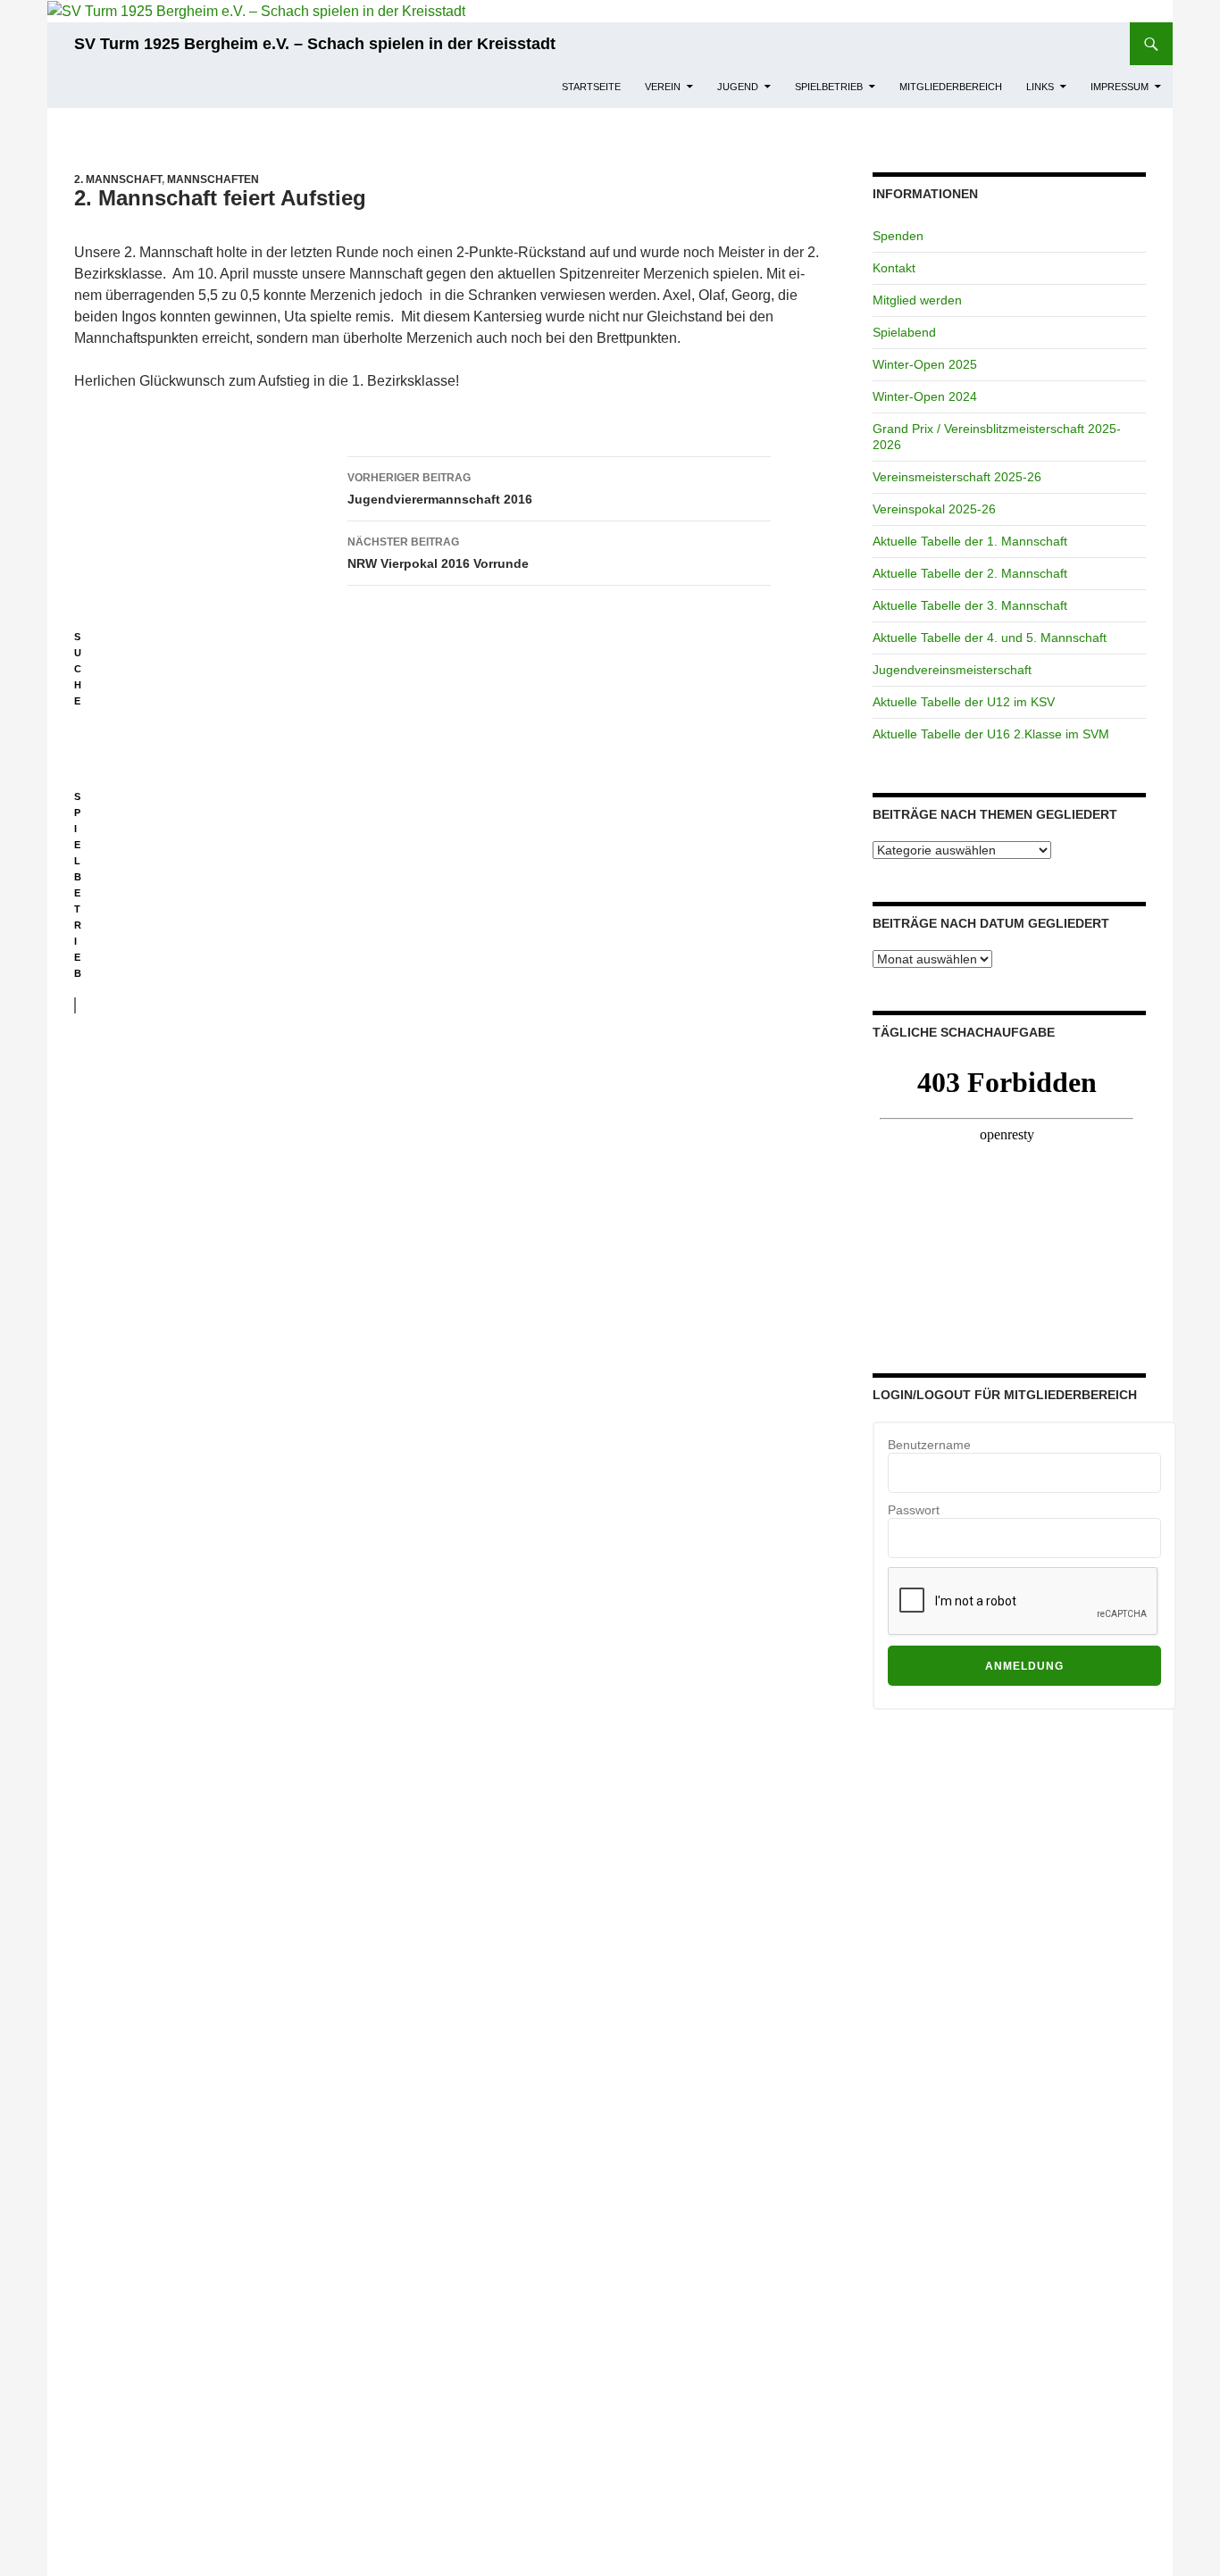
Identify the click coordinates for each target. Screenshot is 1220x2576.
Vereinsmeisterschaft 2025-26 (957, 477)
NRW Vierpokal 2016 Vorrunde (438, 553)
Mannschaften (213, 179)
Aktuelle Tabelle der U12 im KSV (964, 702)
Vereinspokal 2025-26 (934, 509)
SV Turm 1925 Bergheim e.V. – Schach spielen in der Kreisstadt (315, 44)
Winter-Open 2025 (925, 364)
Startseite (591, 87)
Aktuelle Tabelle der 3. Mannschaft (970, 605)
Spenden (898, 236)
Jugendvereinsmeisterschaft (952, 670)
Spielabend (904, 332)
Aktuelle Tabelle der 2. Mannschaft (970, 573)
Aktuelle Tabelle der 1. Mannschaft (970, 541)
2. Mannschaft (118, 179)
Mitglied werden (917, 300)
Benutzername (929, 1445)
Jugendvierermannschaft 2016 (440, 489)
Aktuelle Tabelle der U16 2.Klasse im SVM (991, 734)
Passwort (914, 1510)
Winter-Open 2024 (925, 396)
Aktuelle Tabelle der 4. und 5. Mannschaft (990, 638)
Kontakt (894, 268)
